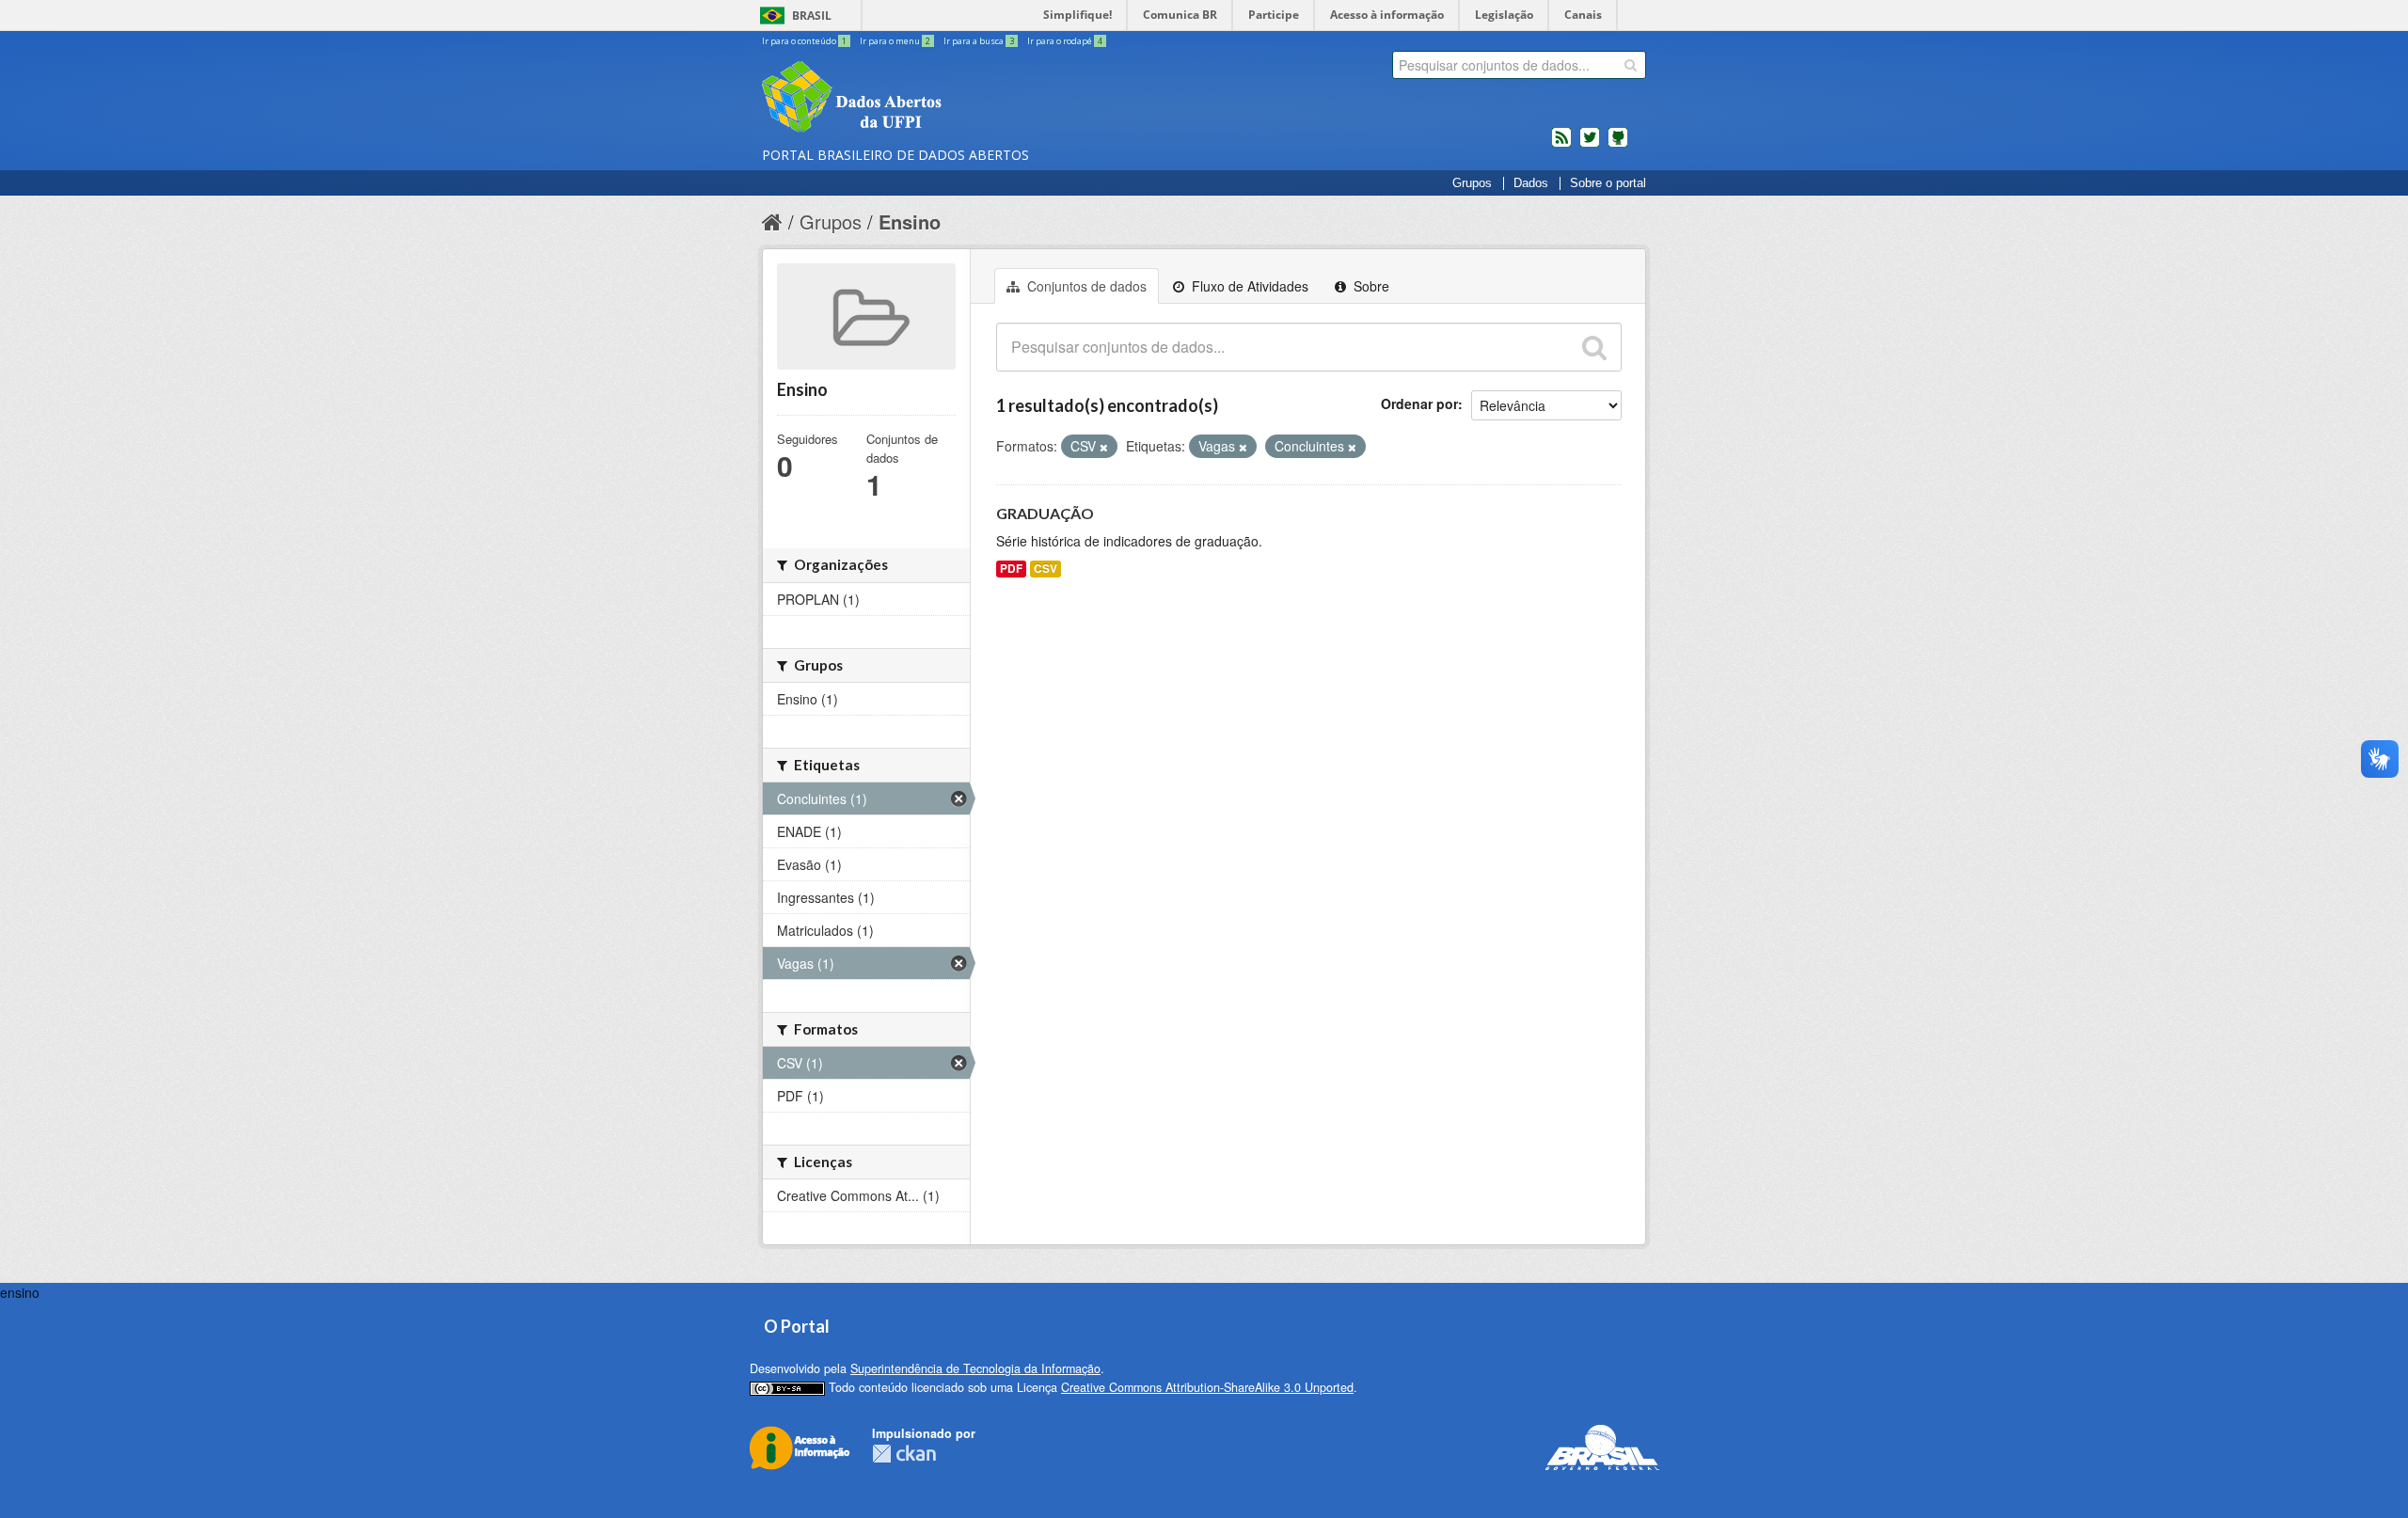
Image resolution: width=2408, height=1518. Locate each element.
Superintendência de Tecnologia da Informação (975, 1368)
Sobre (1370, 286)
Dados (1531, 183)
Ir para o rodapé (1065, 41)
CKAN (904, 1454)
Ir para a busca (979, 41)
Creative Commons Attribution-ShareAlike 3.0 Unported (1207, 1387)
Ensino (910, 221)
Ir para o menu (895, 41)
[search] (1631, 65)
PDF (1011, 569)
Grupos (1472, 183)
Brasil (812, 16)
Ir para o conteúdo (804, 41)
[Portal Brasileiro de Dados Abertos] (964, 99)
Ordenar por (1419, 403)
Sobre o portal (1608, 183)
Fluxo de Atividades (1248, 286)
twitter (1590, 145)
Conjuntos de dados (1085, 286)
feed (1561, 145)
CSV (1046, 569)
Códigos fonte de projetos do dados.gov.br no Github (1618, 145)
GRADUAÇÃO (1045, 513)
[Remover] (1104, 447)
